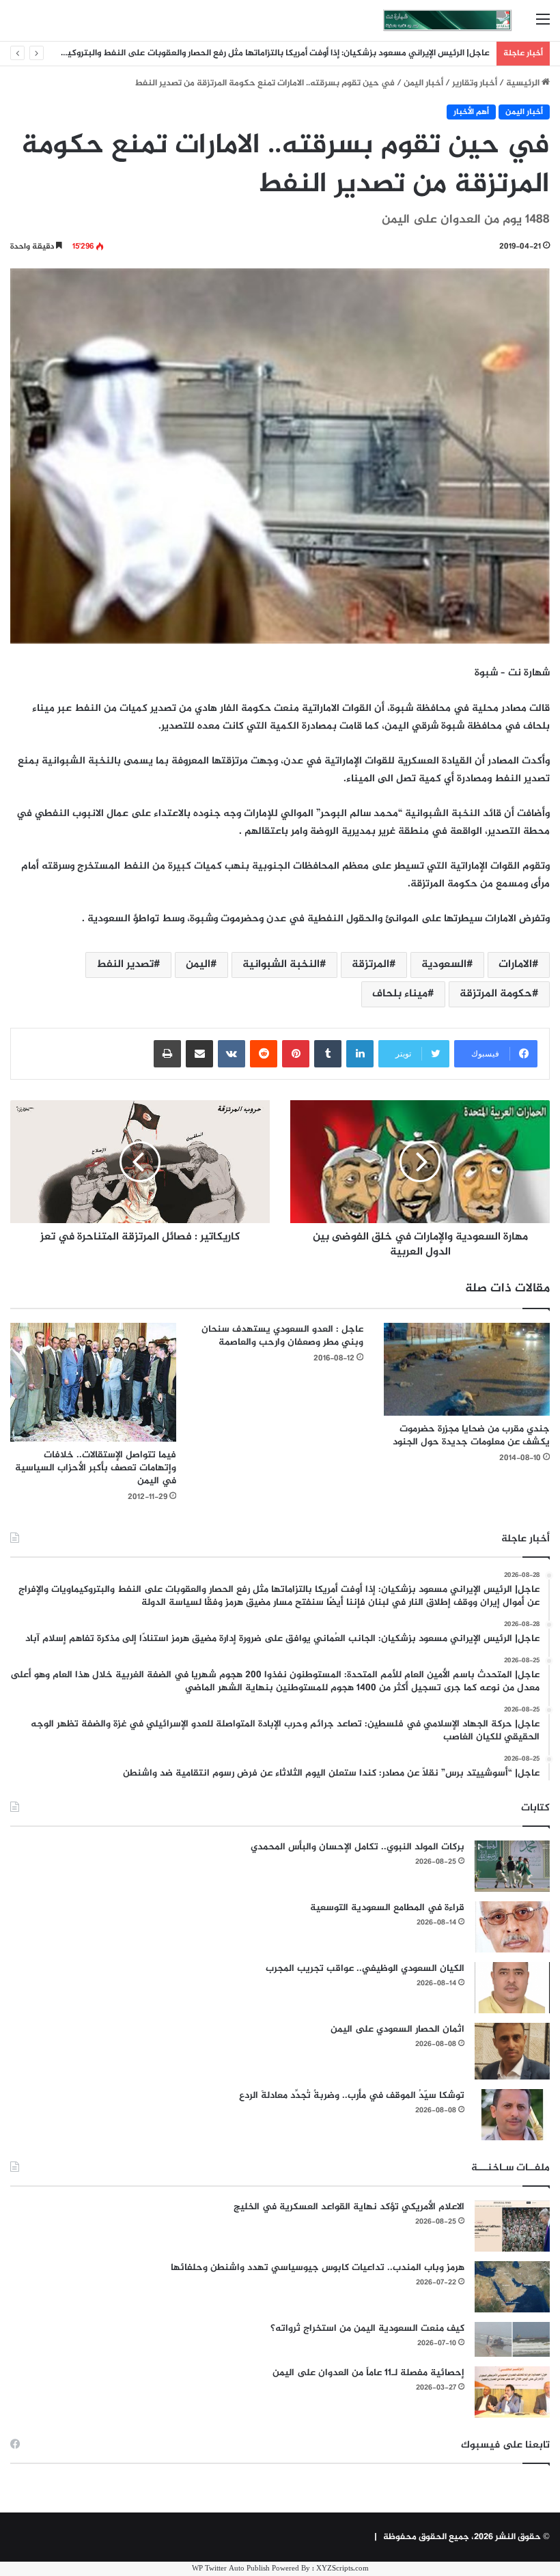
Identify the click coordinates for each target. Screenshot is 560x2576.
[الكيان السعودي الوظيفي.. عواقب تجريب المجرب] (512, 1988)
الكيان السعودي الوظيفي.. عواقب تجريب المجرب (365, 1969)
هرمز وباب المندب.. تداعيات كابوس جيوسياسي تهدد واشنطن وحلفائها (318, 2268)
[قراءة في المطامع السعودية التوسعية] (512, 1927)
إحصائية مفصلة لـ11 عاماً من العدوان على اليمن (368, 2373)
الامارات (515, 965)
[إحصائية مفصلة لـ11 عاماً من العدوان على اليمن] (512, 2392)
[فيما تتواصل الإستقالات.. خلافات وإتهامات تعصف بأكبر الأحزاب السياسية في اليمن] (93, 1382)
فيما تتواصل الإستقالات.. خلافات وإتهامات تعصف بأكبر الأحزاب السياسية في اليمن (96, 1468)
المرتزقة (370, 965)
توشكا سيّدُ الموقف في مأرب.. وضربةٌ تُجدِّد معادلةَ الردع (352, 2096)
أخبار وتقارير (475, 83)
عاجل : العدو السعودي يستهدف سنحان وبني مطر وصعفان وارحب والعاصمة (282, 1336)
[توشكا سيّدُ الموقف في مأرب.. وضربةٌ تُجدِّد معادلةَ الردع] (512, 2115)
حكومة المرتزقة (496, 994)
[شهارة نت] (447, 20)
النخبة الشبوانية (281, 965)
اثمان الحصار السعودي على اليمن (397, 2029)
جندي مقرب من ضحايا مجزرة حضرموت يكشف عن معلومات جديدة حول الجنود (471, 1436)
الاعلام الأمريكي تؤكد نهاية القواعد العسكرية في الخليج (349, 2207)
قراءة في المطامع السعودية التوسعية (387, 1908)
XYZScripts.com (342, 2569)
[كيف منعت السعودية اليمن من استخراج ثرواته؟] (512, 2339)
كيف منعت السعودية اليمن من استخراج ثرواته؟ (367, 2328)
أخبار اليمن (423, 83)
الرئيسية (524, 83)
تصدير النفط (125, 965)
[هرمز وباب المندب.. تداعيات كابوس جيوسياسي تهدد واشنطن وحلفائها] (512, 2287)
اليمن (198, 965)
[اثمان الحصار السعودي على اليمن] (512, 2052)
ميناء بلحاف (400, 994)
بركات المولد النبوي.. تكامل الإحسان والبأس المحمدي (358, 1847)
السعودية (444, 965)
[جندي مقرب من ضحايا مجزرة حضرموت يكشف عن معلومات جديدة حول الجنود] (467, 1369)
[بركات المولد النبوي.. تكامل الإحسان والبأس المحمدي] (512, 1866)
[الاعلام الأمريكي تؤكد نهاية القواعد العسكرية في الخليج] (512, 2226)
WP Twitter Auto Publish (231, 2569)
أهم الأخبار (471, 112)
